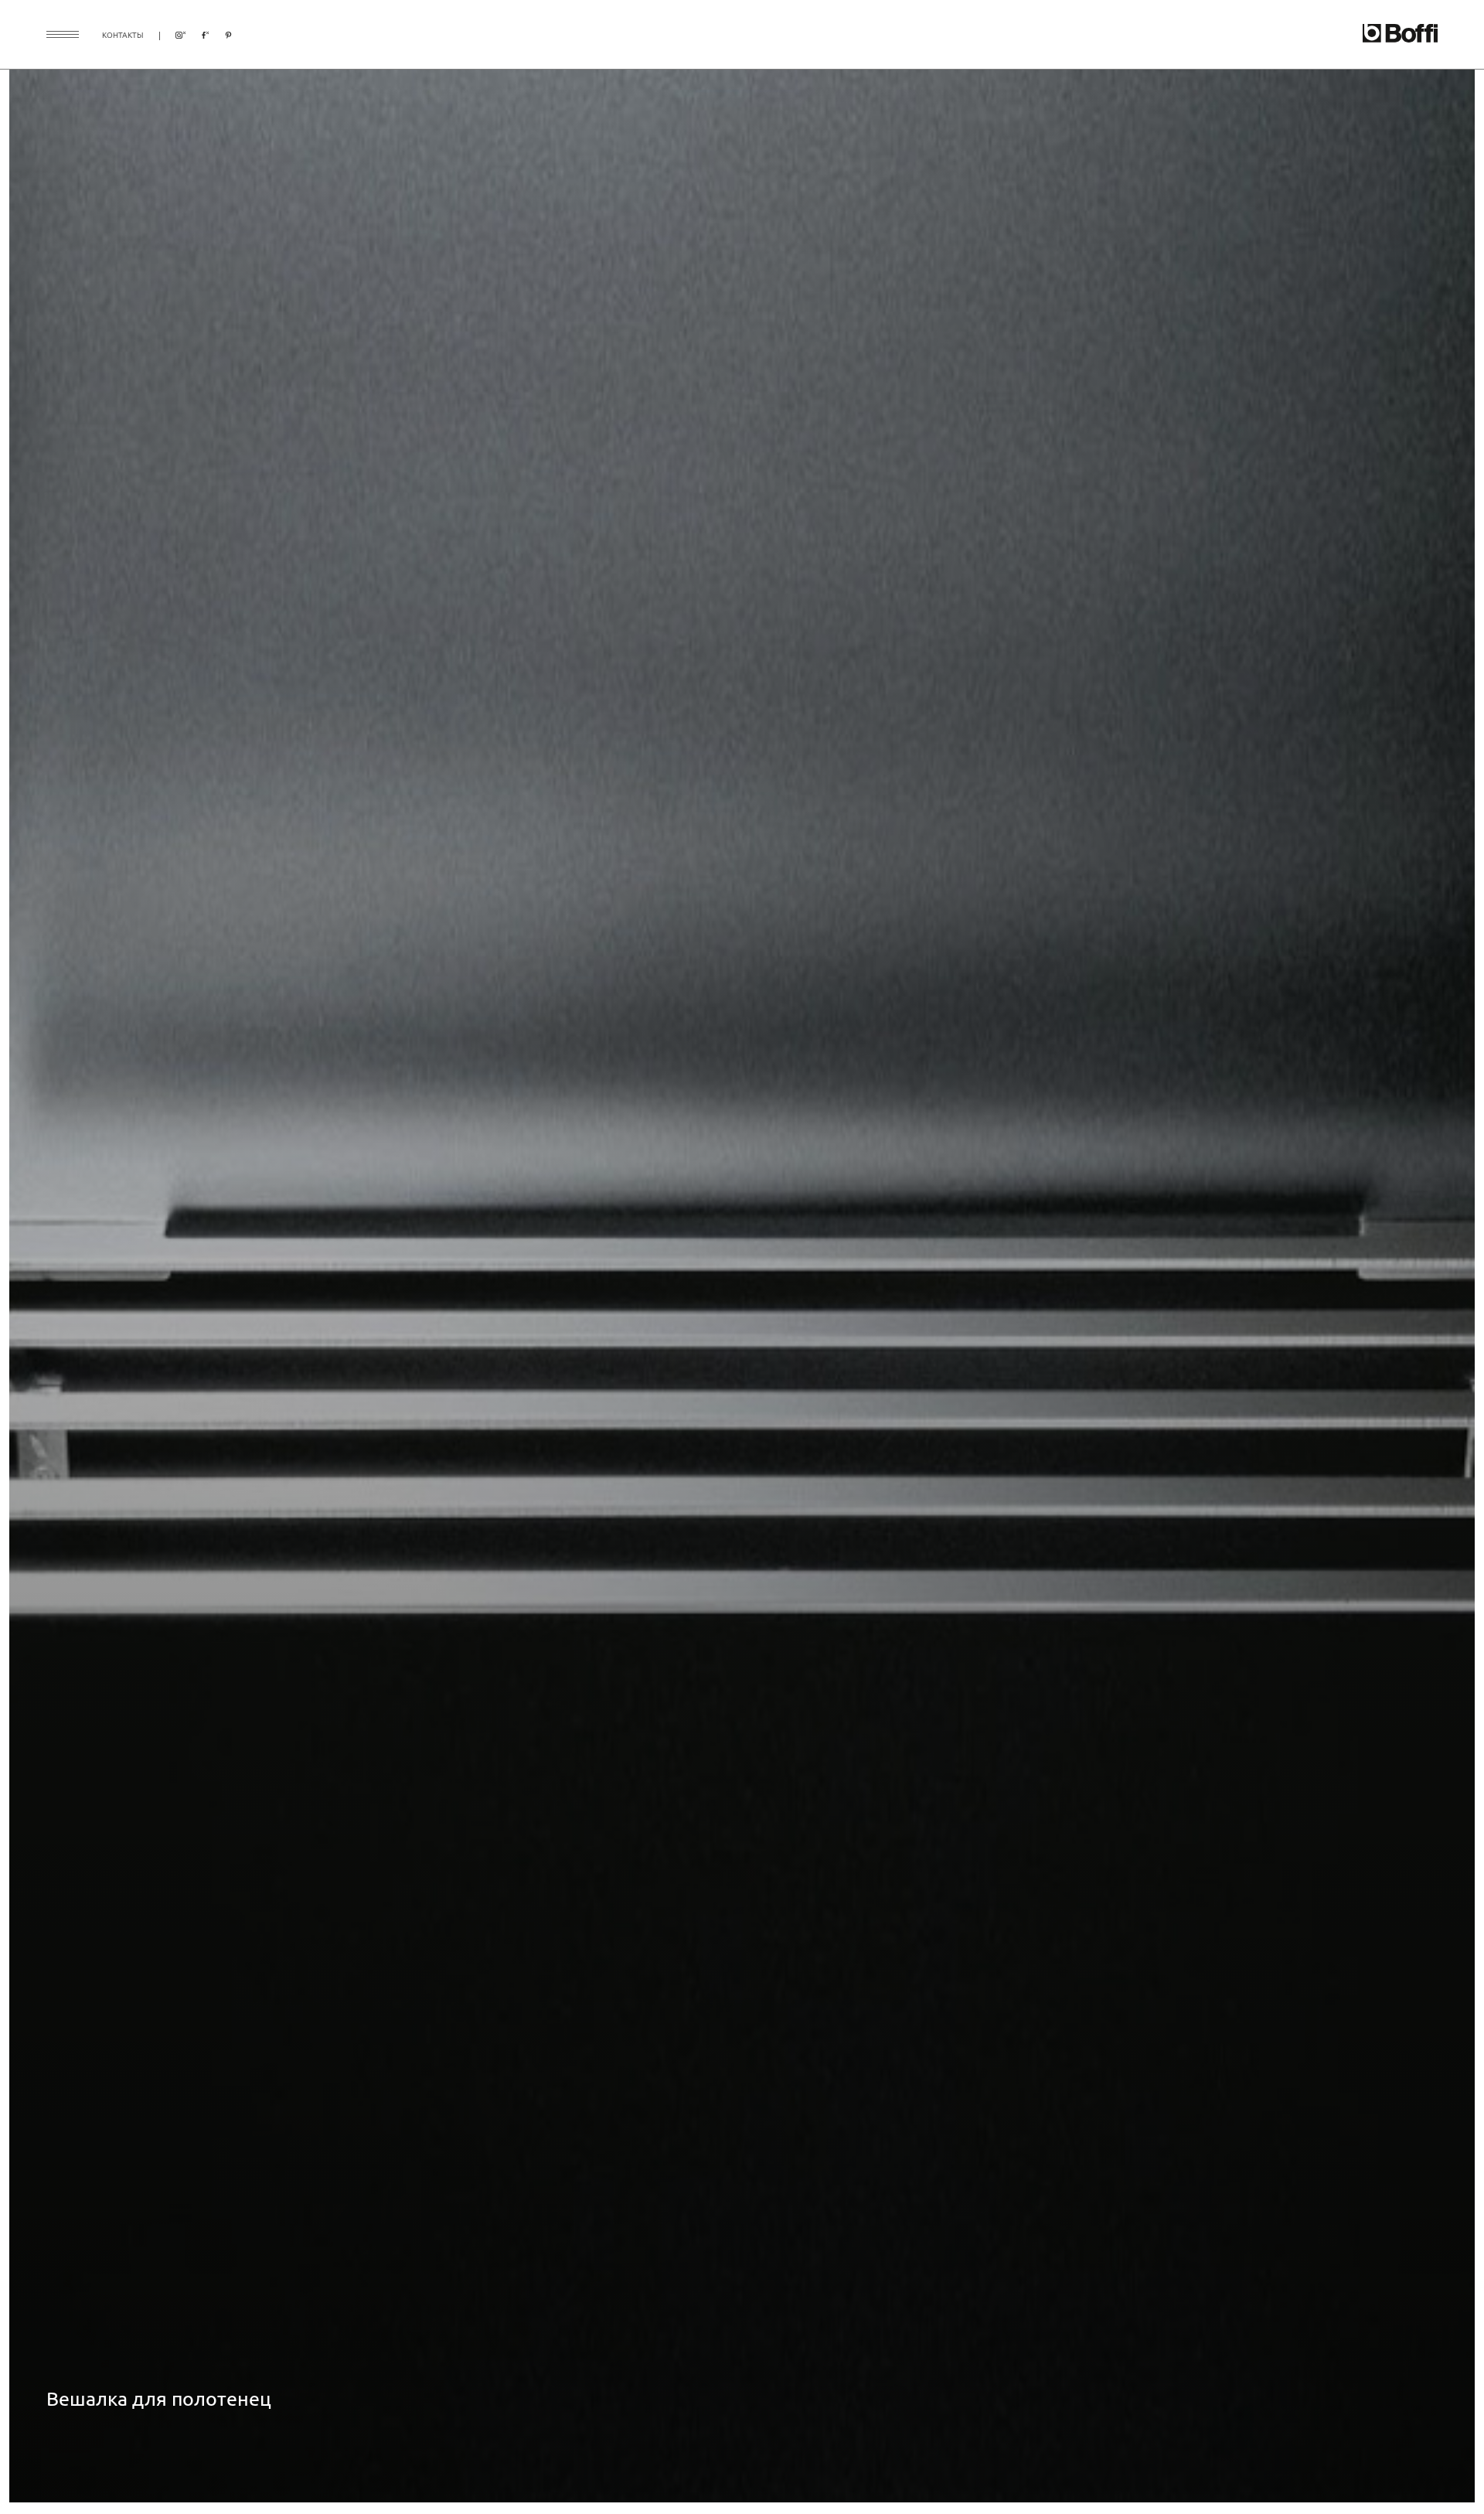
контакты (123, 34)
